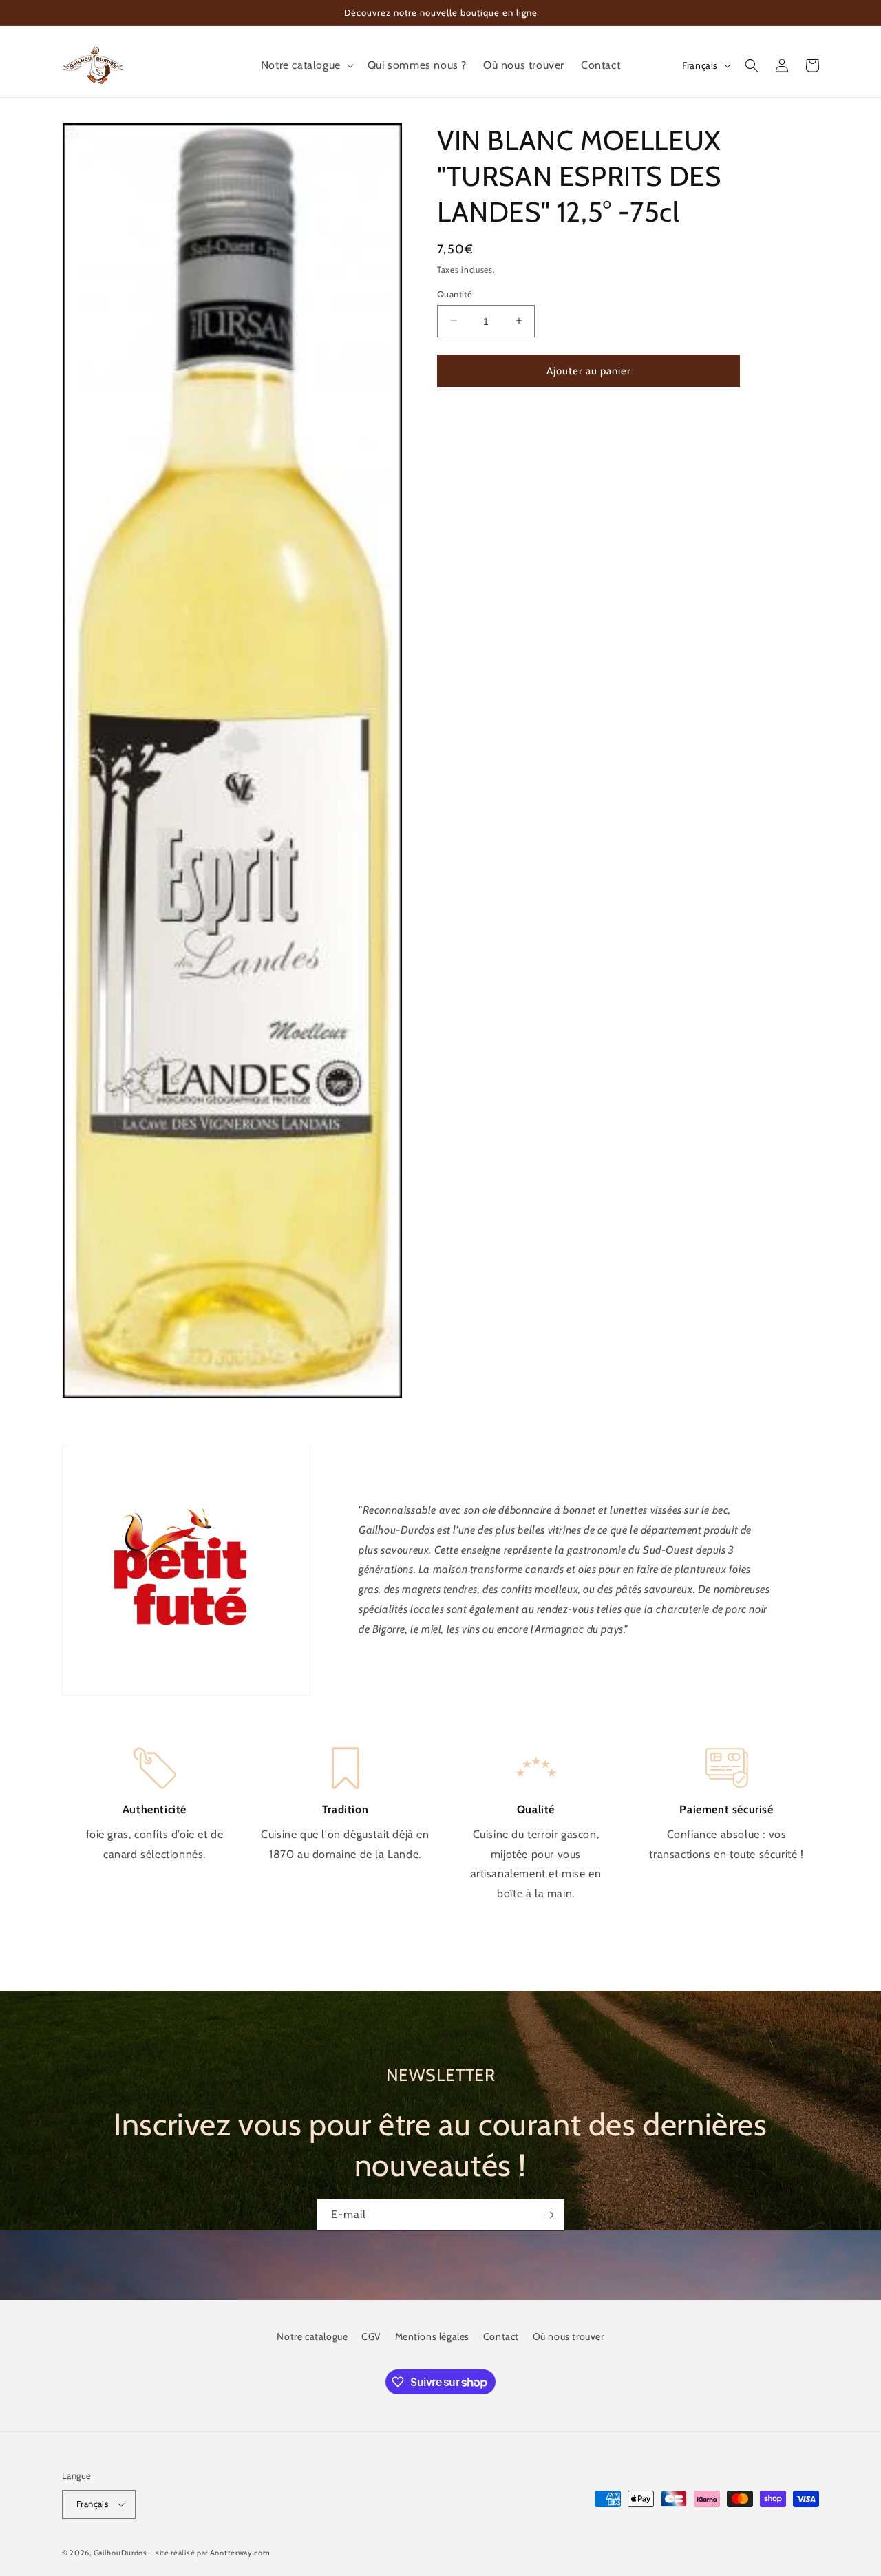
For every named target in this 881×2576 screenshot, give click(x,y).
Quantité (455, 293)
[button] (306, 66)
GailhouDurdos (120, 2553)
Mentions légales (433, 2336)
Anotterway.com (240, 2553)
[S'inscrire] (549, 2215)
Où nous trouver (569, 2336)
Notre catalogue (312, 2336)
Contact (501, 2336)
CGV (371, 2336)
